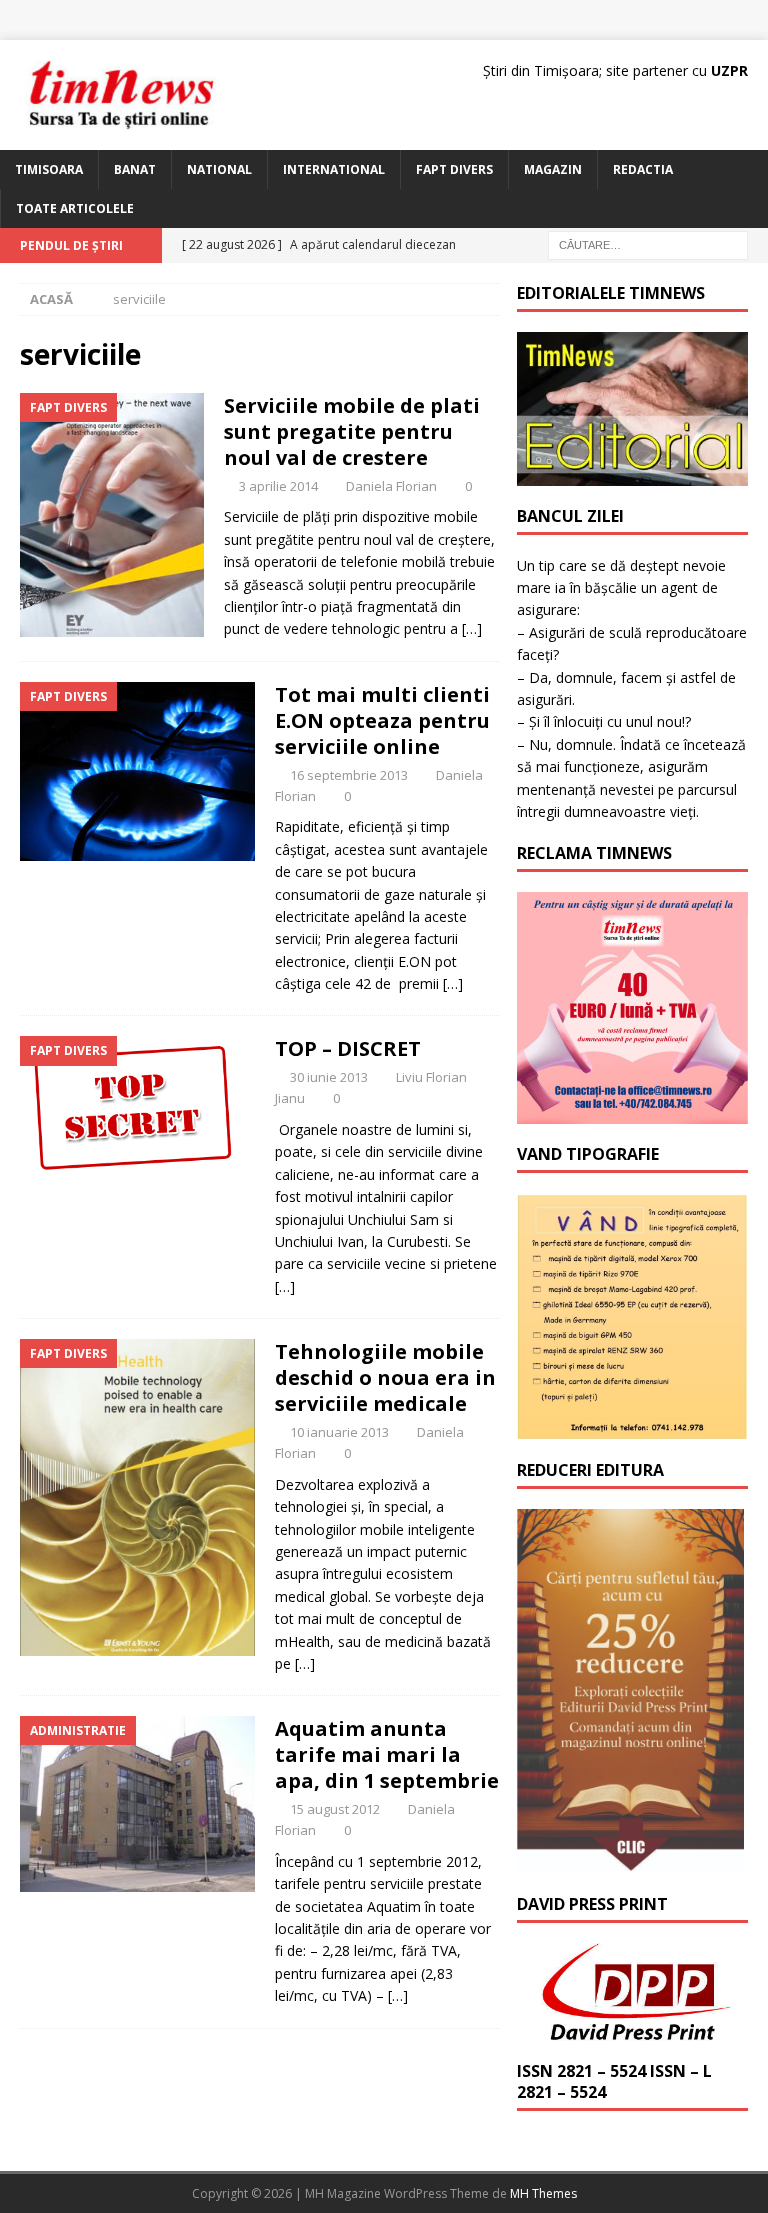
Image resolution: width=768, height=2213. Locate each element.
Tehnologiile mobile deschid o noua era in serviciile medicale (385, 1377)
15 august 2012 (335, 1809)
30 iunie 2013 (329, 1077)
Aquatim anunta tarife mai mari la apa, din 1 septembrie (387, 1754)
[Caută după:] (648, 244)
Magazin (553, 169)
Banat (135, 169)
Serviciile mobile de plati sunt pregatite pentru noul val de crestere (352, 431)
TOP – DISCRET (348, 1048)
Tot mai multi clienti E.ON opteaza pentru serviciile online (382, 720)
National (219, 169)
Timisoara (49, 169)
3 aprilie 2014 (278, 486)
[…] (472, 628)
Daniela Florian (391, 486)
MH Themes (543, 2193)
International (334, 169)
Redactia (643, 169)
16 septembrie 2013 (349, 775)
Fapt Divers (454, 169)
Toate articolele (75, 208)
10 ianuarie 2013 (339, 1432)
